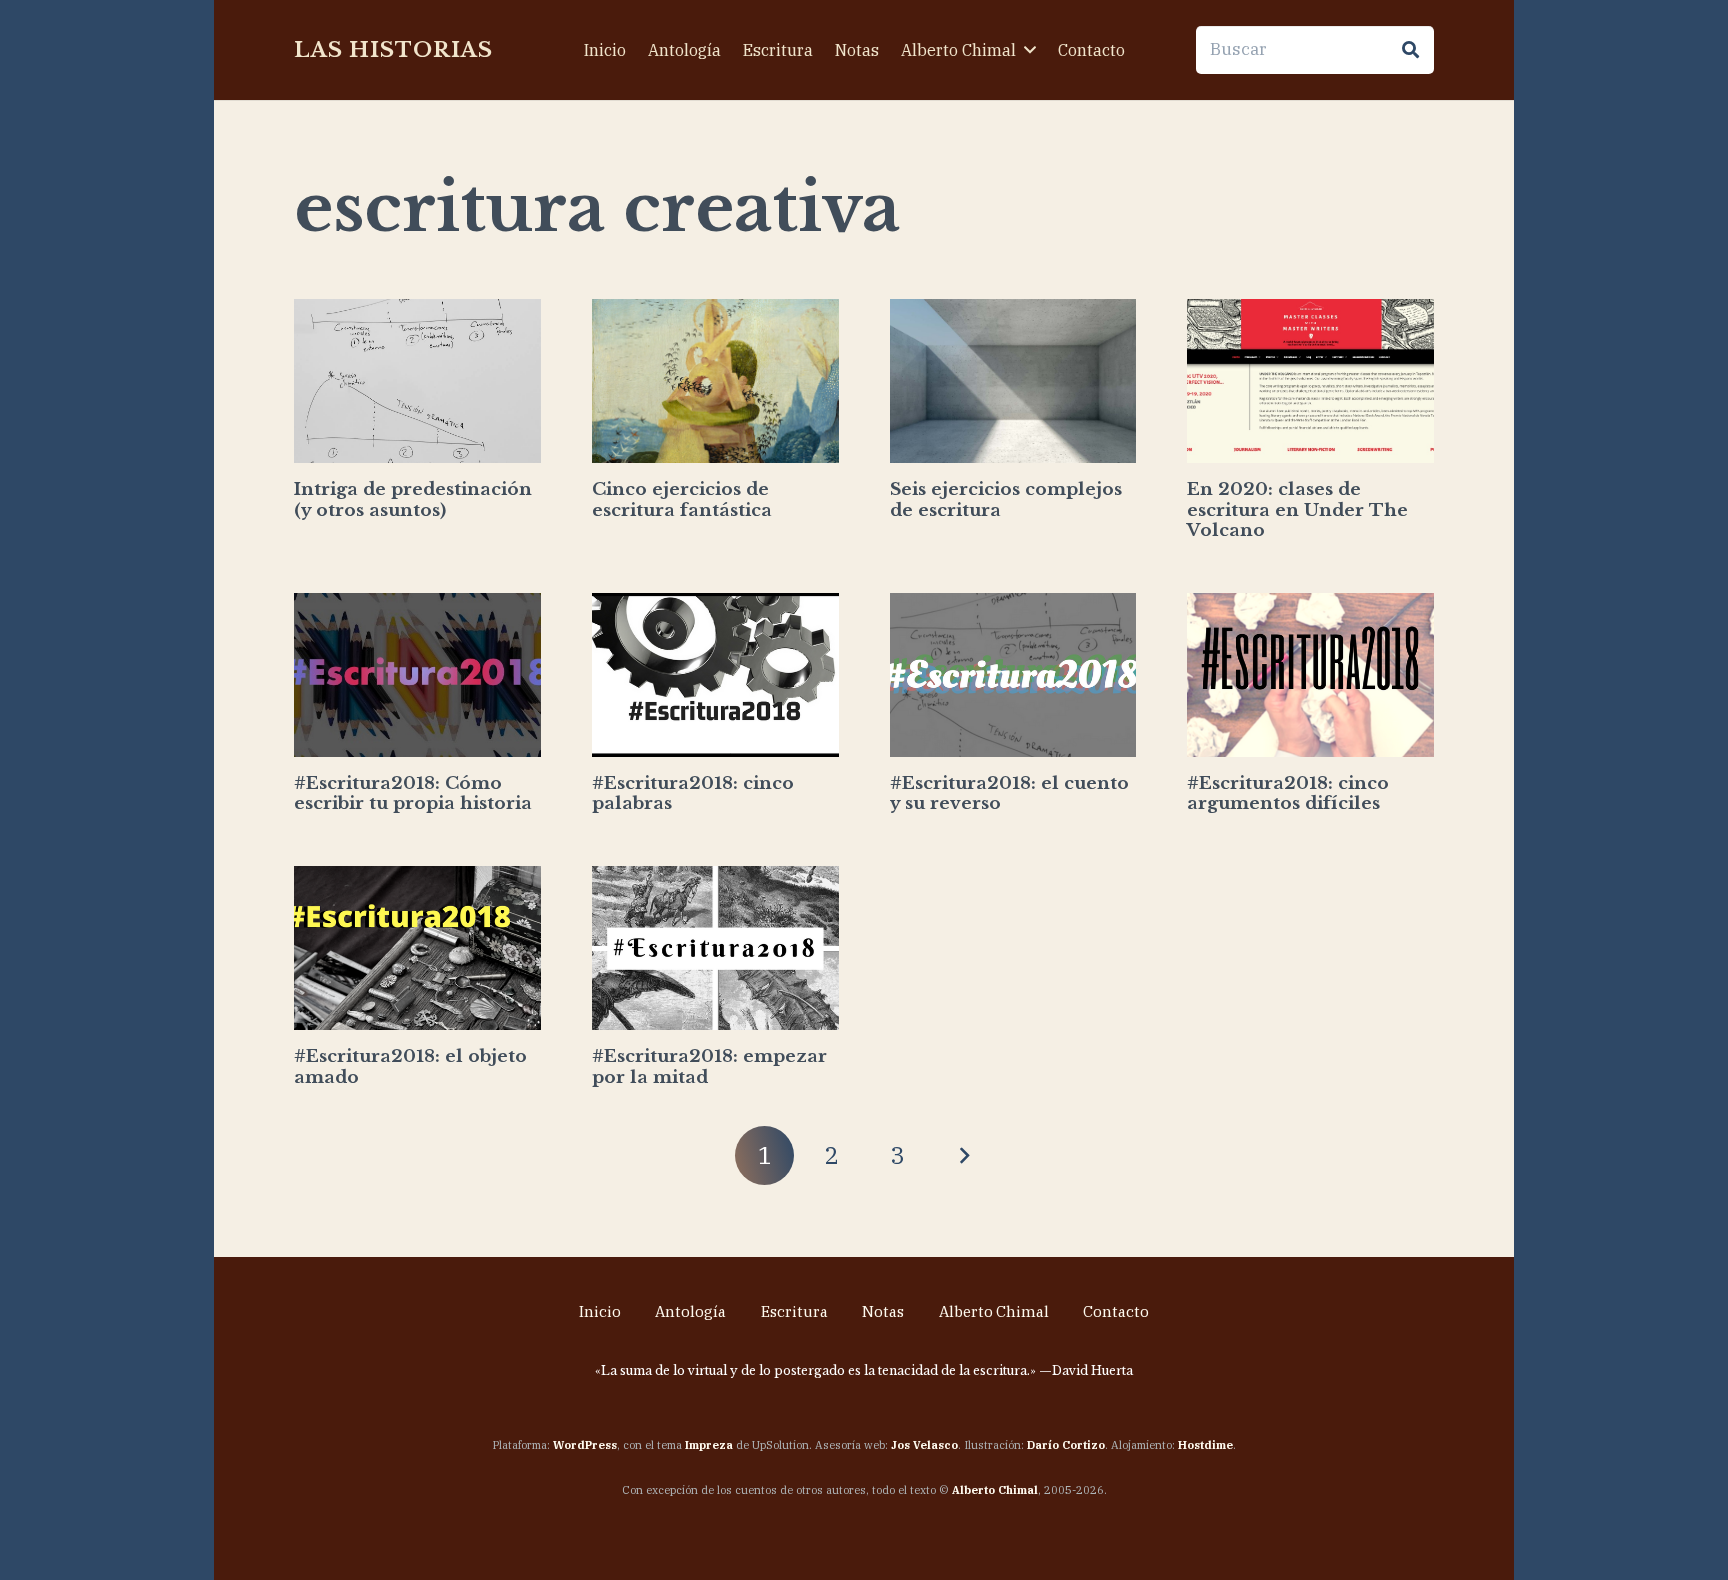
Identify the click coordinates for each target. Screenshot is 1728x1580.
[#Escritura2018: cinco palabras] (715, 675)
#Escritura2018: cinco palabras (693, 793)
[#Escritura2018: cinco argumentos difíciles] (1310, 675)
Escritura (794, 1311)
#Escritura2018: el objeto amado (410, 1066)
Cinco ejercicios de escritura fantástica (682, 499)
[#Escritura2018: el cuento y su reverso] (1013, 675)
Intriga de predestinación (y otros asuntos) (413, 499)
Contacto (1116, 1311)
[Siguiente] (964, 1156)
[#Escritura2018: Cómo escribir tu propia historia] (417, 675)
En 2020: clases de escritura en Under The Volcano (1297, 510)
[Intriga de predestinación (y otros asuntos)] (417, 381)
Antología (690, 1311)
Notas (883, 1311)
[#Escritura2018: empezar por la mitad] (715, 948)
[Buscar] (1410, 50)
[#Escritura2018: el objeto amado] (417, 948)
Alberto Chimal (994, 1311)
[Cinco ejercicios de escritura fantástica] (715, 381)
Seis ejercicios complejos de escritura (1006, 499)
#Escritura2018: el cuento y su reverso (1009, 793)
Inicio (600, 1311)
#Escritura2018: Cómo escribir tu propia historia (413, 793)
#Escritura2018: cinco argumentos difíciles (1288, 793)
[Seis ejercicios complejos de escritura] (1013, 381)
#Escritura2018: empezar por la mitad (709, 1066)
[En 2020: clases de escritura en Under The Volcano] (1310, 381)
